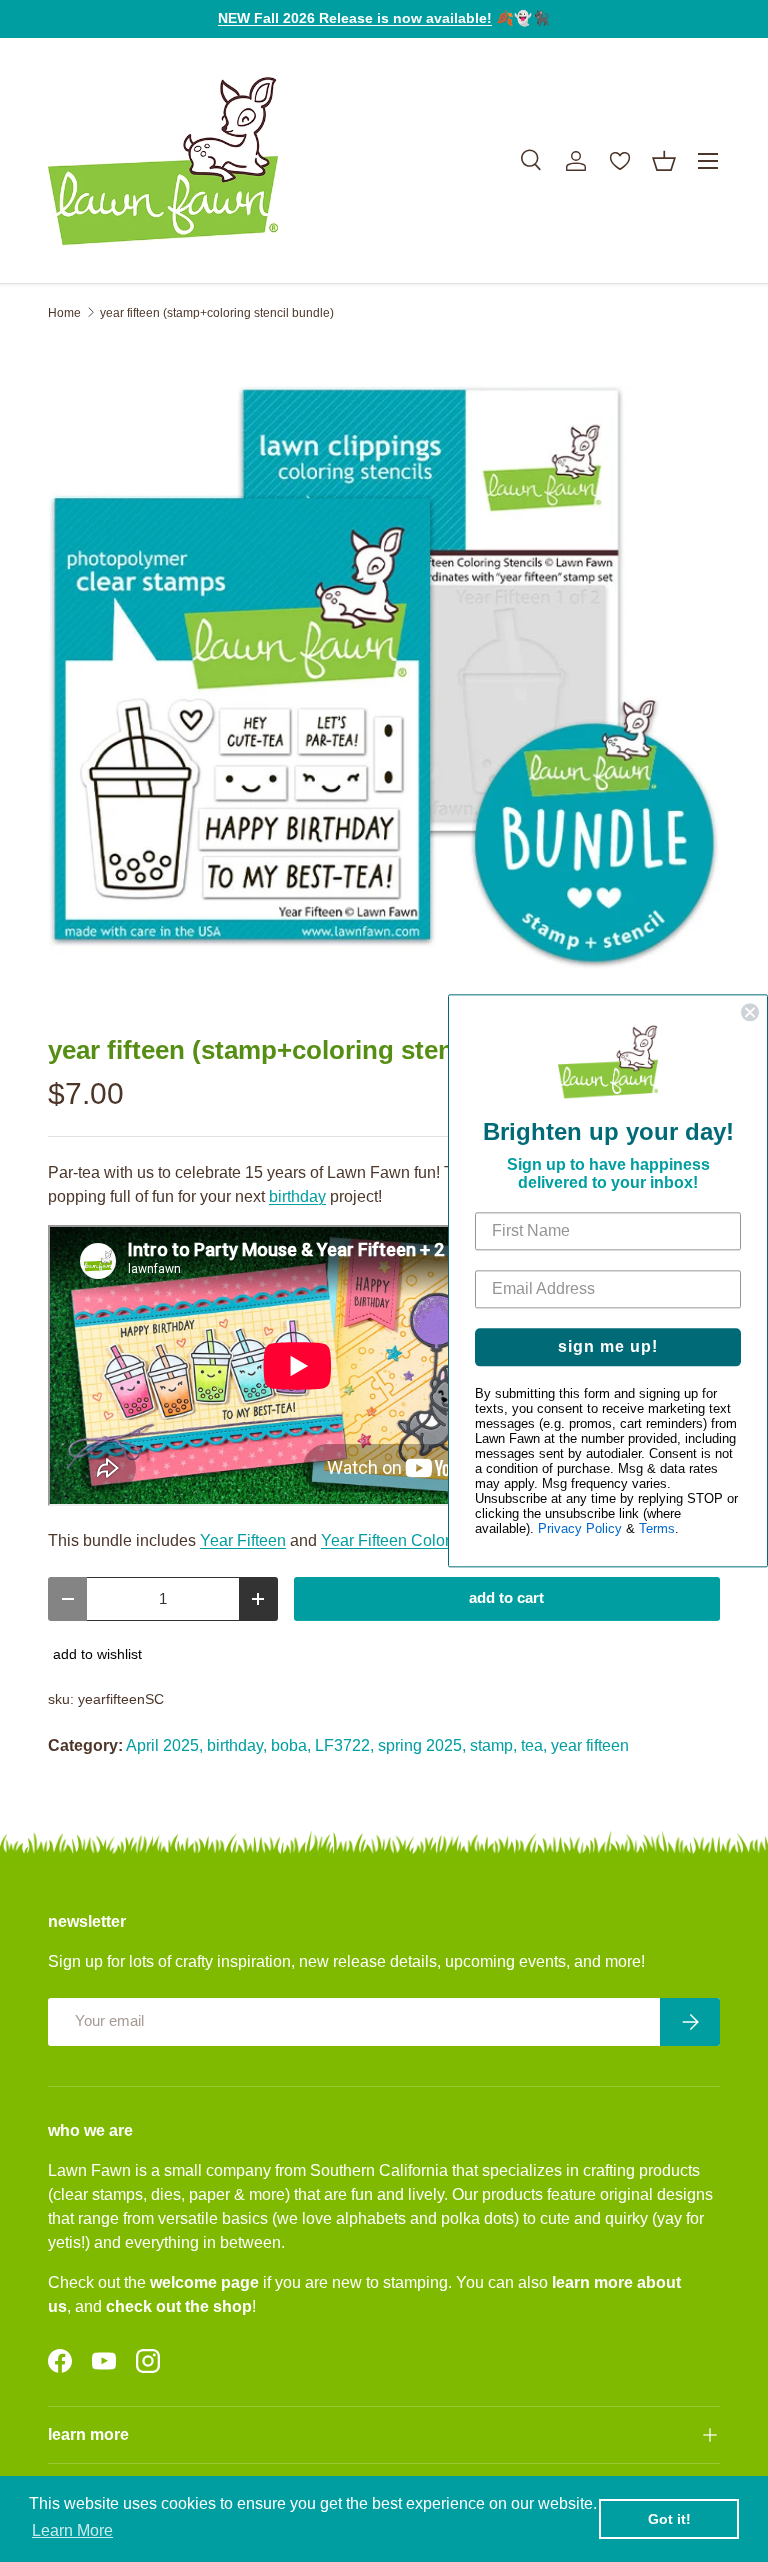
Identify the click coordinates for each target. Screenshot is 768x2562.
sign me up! (608, 1347)
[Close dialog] (750, 1012)
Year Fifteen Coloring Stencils (427, 1540)
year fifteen (590, 1745)
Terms (657, 1529)
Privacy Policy (580, 1529)
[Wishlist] (620, 161)
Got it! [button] (669, 2519)
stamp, (493, 1745)
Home (64, 313)
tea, (534, 1745)
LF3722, (344, 1745)
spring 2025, (422, 1745)
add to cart (506, 1598)
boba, (291, 1745)
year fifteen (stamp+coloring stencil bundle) (217, 313)
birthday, (237, 1745)
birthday (297, 1196)
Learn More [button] (72, 2530)
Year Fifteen (243, 1540)
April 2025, (164, 1745)
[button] (664, 161)
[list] (384, 678)
